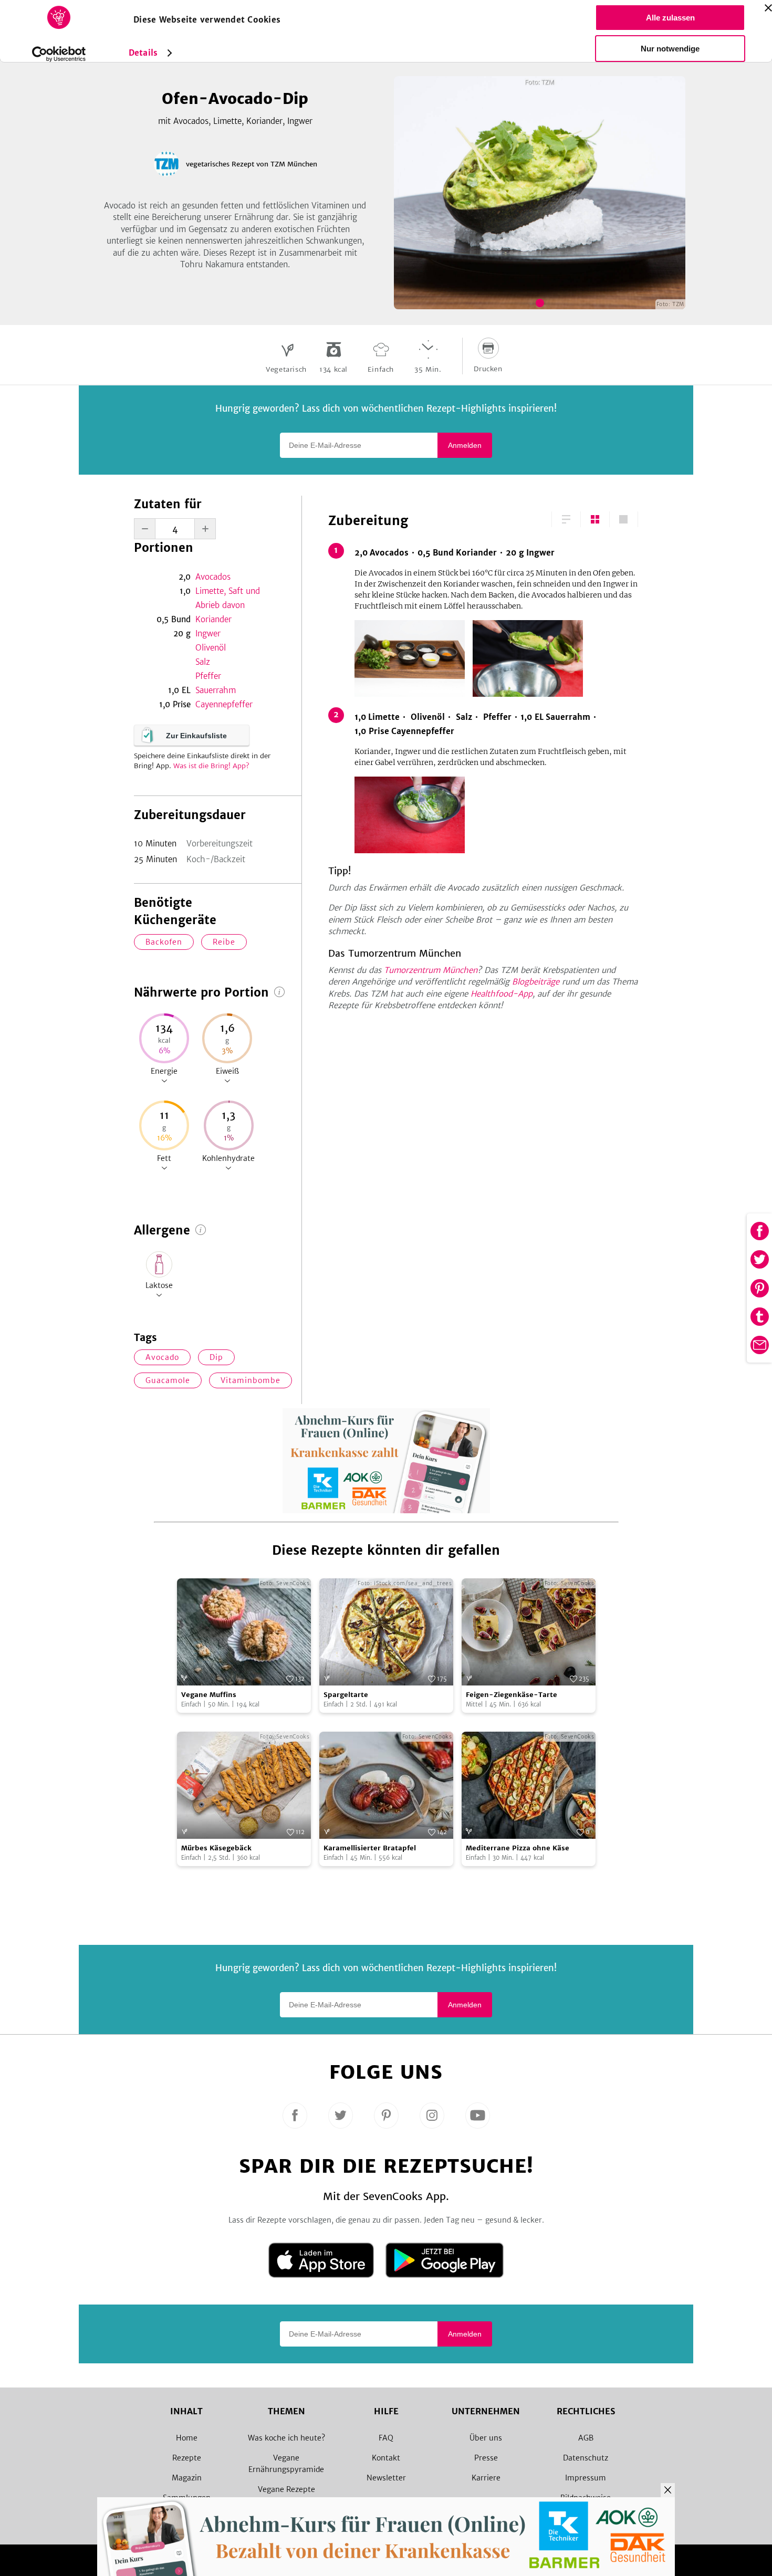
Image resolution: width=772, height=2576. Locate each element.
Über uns (486, 2438)
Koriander (213, 619)
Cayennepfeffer (224, 704)
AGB (586, 2438)
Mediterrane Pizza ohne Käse (518, 1848)
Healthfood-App (502, 994)
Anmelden (465, 445)
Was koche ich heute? (286, 2438)
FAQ (386, 2438)
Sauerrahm (216, 690)
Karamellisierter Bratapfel (370, 1848)
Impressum (586, 2478)
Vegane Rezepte (286, 2489)
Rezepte (187, 2458)
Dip (216, 1357)
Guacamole (168, 1380)
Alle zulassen (670, 18)
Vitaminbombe (251, 1380)
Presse (486, 2458)
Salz (203, 662)
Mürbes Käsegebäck (216, 1848)
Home (187, 2438)
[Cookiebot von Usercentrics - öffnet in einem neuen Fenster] (59, 54)
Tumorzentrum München (431, 970)
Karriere (486, 2478)
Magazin (187, 2478)
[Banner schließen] (768, 8)
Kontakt (386, 2458)
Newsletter (386, 2478)
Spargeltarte (346, 1695)
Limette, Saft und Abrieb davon (228, 598)
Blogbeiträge (536, 982)
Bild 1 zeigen (540, 303)
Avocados (213, 577)
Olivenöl (211, 648)
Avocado (162, 1357)
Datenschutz (586, 2458)
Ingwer (208, 633)
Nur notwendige (670, 49)
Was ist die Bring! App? (211, 766)
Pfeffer (208, 676)
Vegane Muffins (209, 1695)
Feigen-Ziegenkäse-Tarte (512, 1695)
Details (143, 53)
